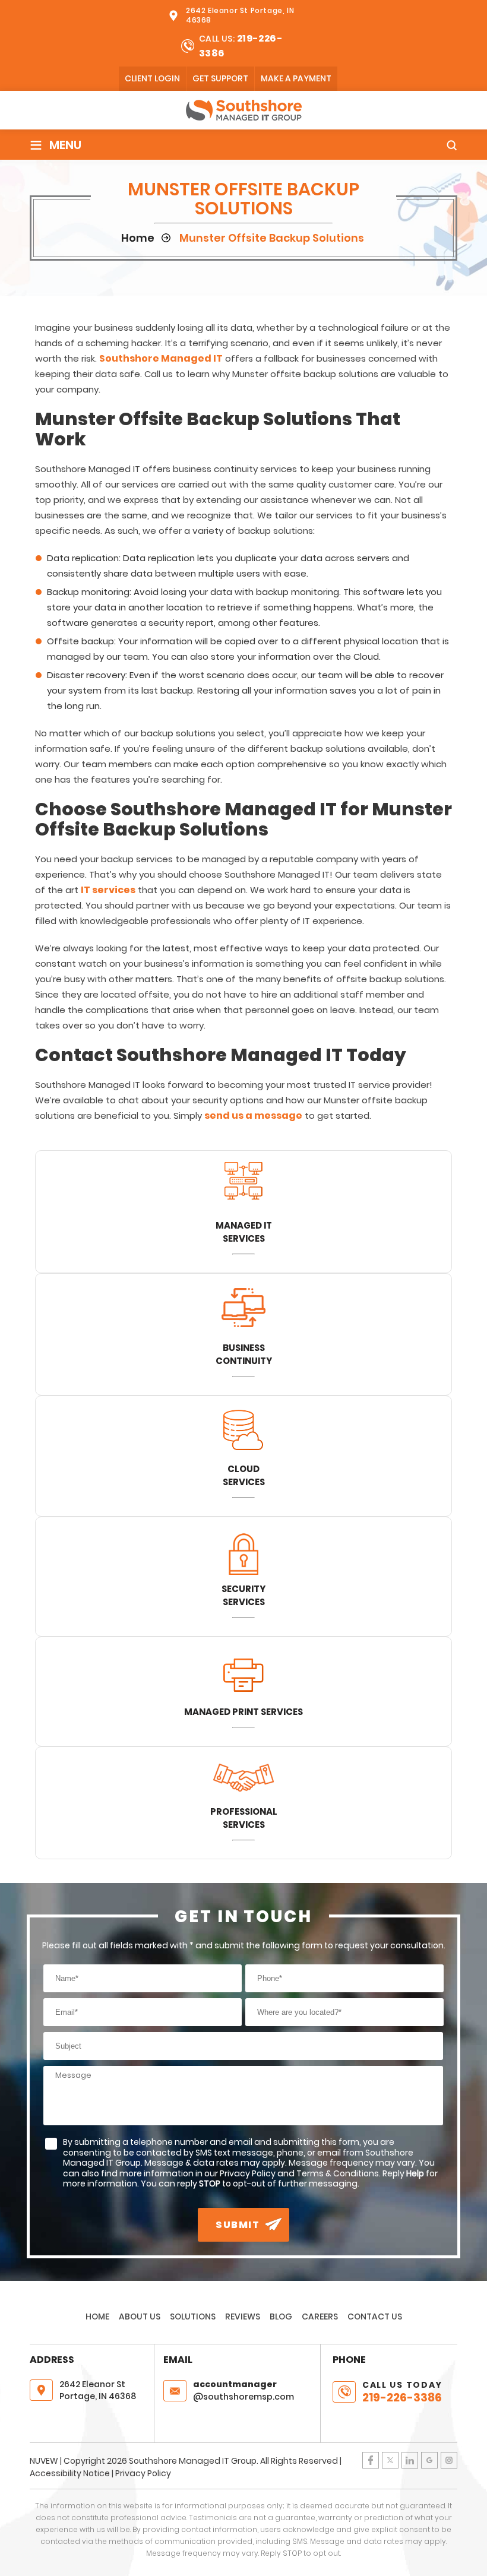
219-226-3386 (402, 2398)
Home (97, 2316)
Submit (238, 2225)
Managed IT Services (244, 1232)
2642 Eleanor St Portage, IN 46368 (240, 15)
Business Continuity (244, 1354)
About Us (140, 2316)
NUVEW (44, 2461)
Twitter (390, 2460)
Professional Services (244, 1818)
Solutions (193, 2316)
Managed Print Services (243, 1712)
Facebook (371, 2460)
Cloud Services (244, 1475)
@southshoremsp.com (243, 2390)
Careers (320, 2316)
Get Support (220, 78)
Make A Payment (296, 78)
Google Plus (429, 2460)
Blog (281, 2316)
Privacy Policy (143, 2473)
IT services (108, 890)
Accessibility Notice (70, 2473)
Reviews (243, 2316)
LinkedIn (410, 2460)
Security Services (243, 1595)
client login (152, 78)
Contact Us (375, 2316)
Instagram (449, 2460)
